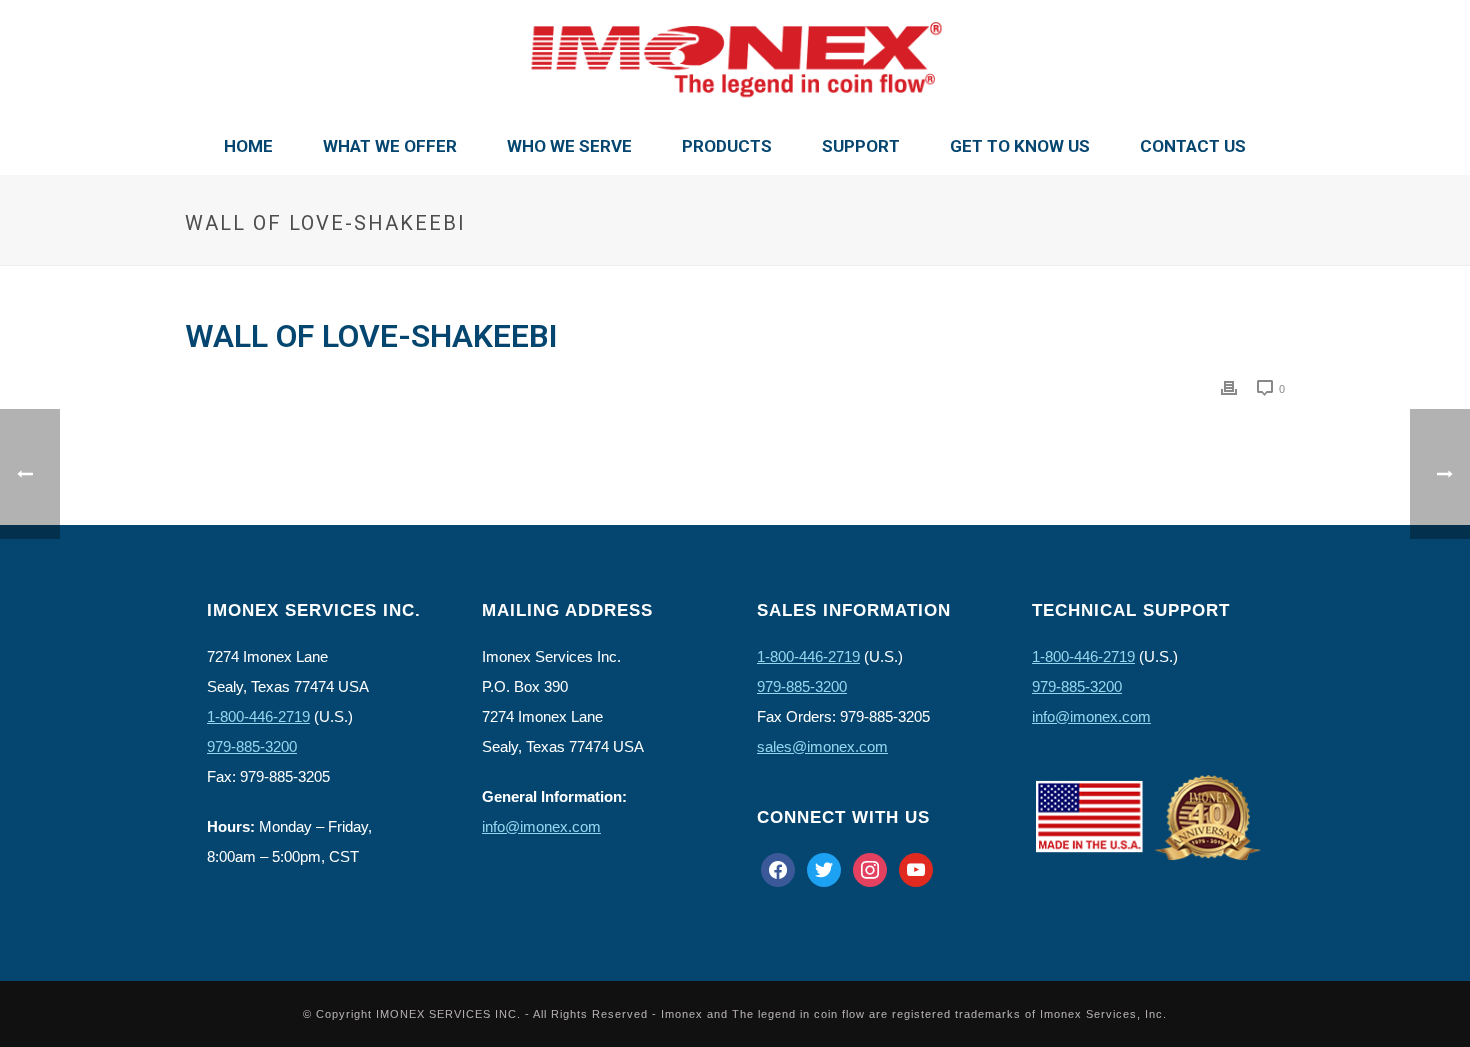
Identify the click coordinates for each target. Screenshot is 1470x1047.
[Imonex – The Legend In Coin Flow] (735, 60)
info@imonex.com (541, 826)
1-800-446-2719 (258, 716)
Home (248, 146)
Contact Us (1193, 146)
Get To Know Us (1020, 146)
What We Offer (390, 146)
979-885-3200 (252, 746)
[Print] (1229, 388)
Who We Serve (569, 146)
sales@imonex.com (822, 746)
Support (861, 146)
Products (727, 146)
